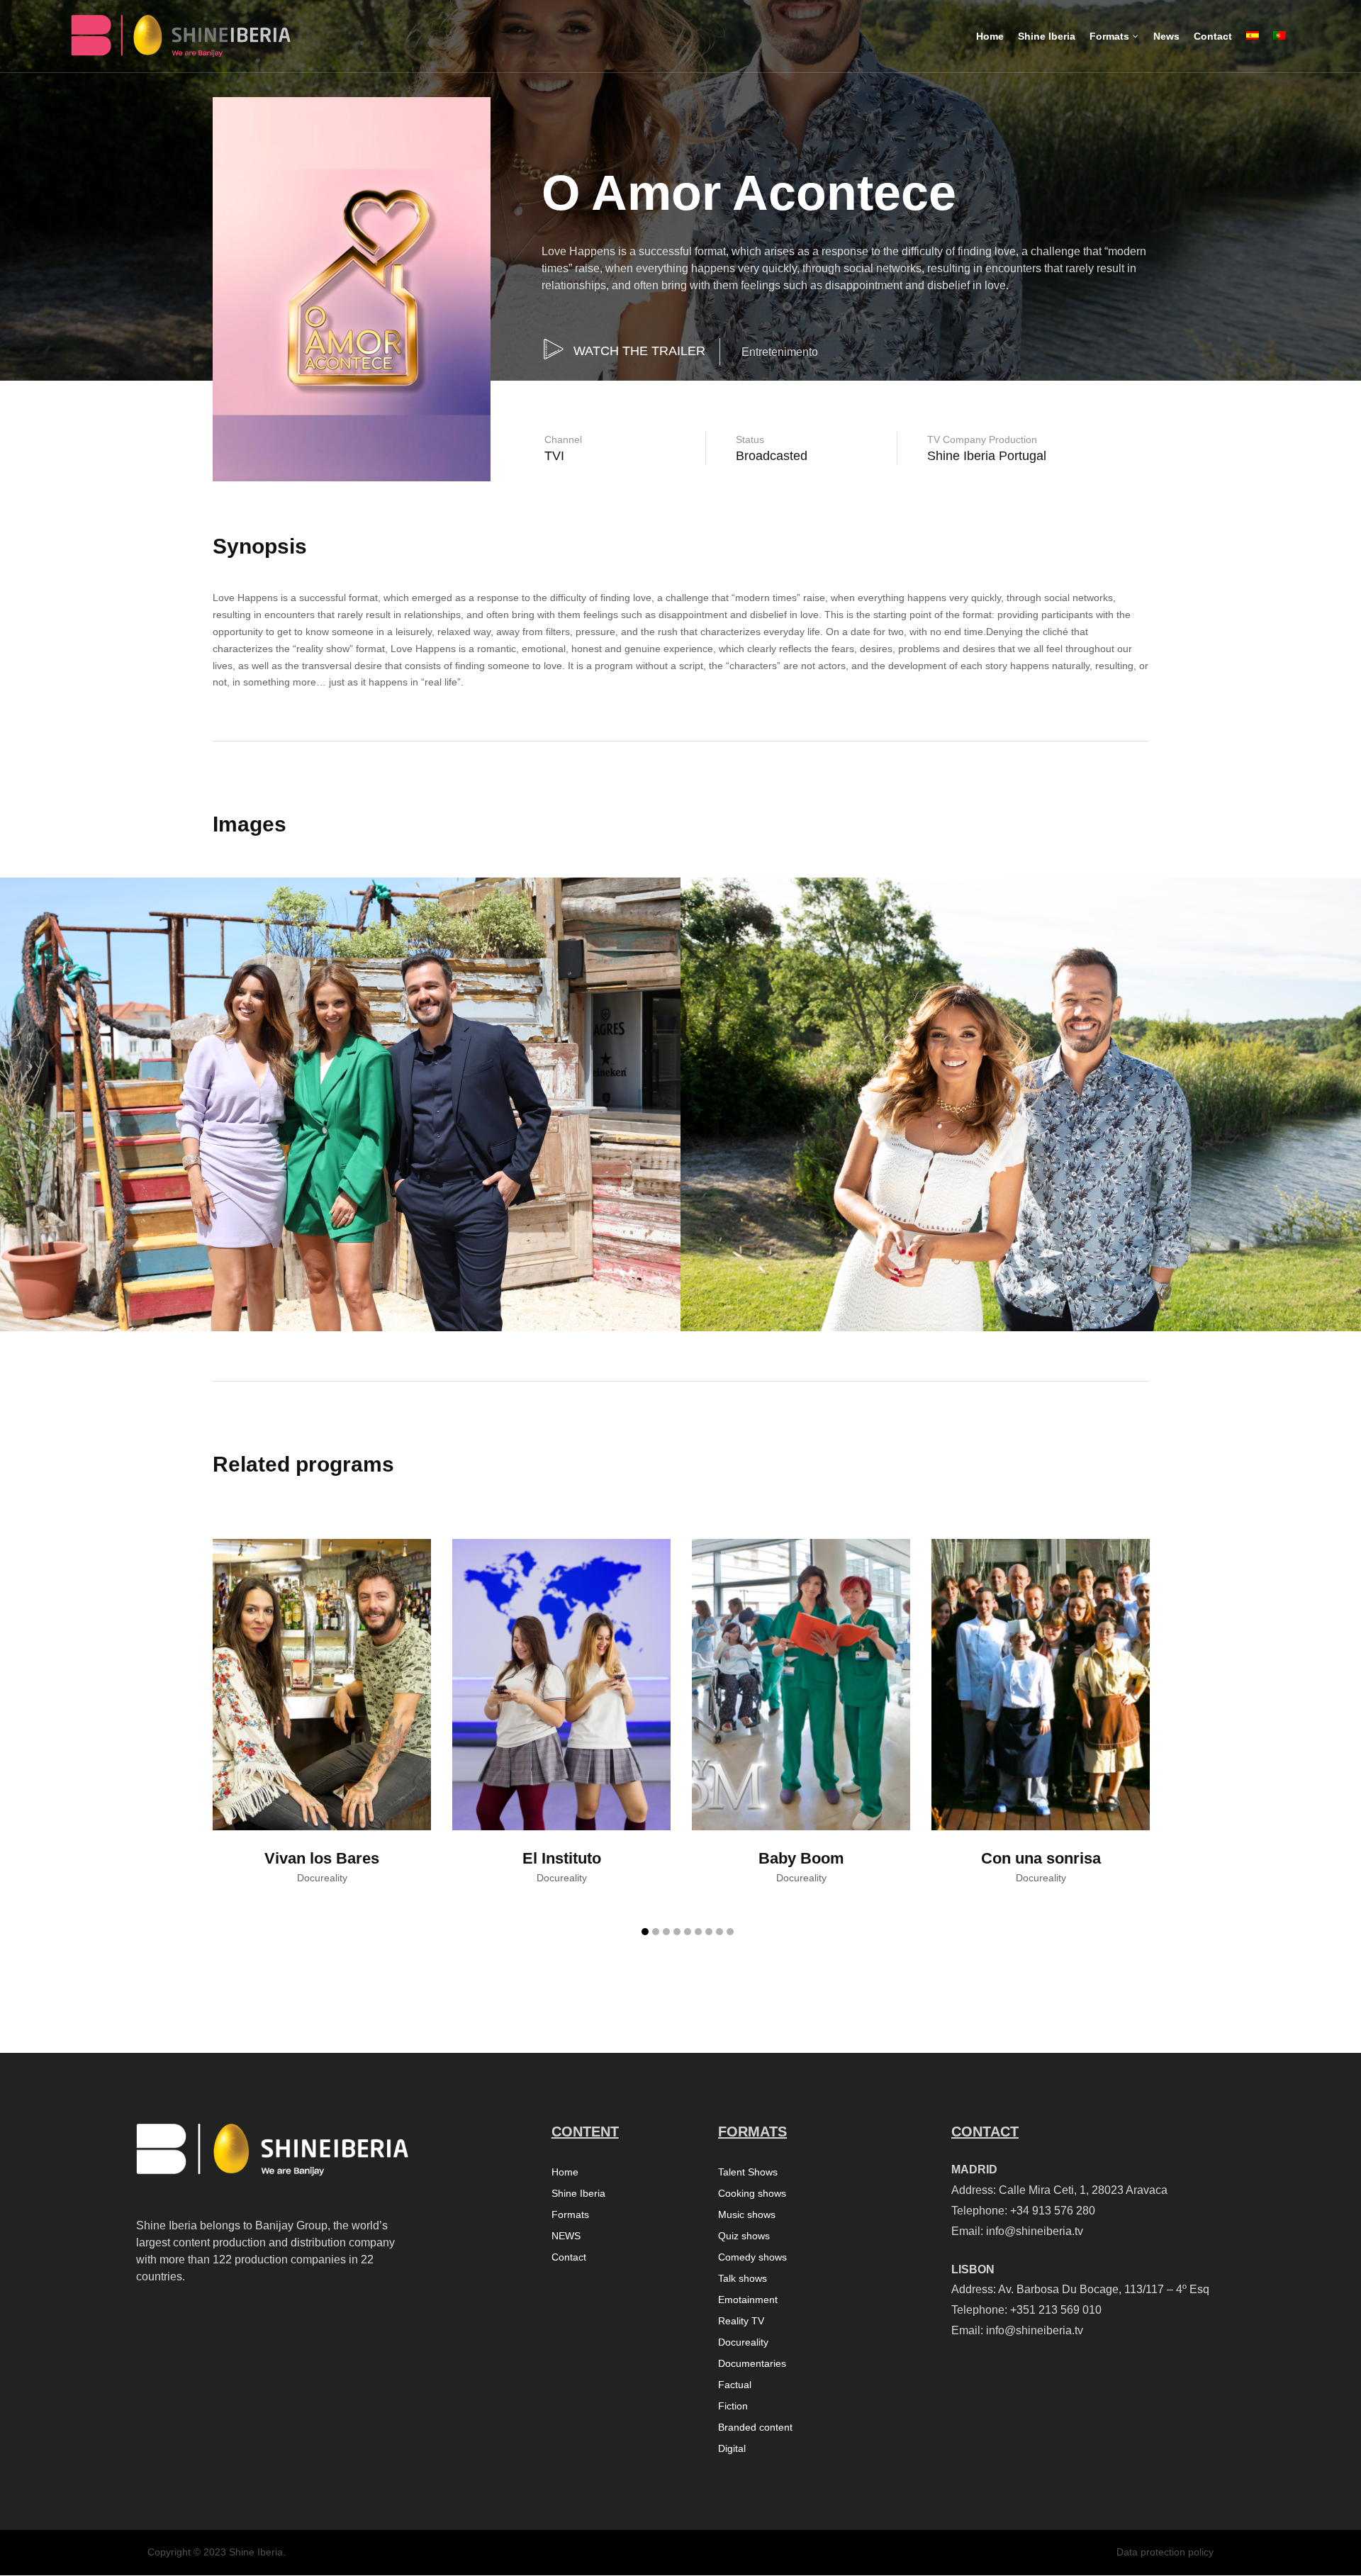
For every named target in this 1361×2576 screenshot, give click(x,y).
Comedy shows (752, 2257)
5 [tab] (688, 1932)
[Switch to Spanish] (1253, 48)
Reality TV (741, 2321)
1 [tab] (645, 1932)
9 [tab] (730, 1932)
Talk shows (743, 2279)
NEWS (566, 2236)
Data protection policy (1165, 2552)
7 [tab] (709, 1932)
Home (565, 2172)
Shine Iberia (578, 2194)
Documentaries (752, 2364)
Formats (570, 2215)
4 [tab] (677, 1932)
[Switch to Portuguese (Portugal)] (1279, 48)
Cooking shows (752, 2194)
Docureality (743, 2342)
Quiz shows (744, 2236)
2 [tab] (656, 1932)
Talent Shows (748, 2172)
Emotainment (748, 2300)
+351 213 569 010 (1056, 2310)
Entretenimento (780, 352)
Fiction (733, 2406)
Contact (569, 2257)
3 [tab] (666, 1932)
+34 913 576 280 (1053, 2211)
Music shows (747, 2215)
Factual (735, 2385)
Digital (732, 2449)
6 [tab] (698, 1932)
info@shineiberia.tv (1035, 2231)
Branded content (755, 2427)
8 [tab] (719, 1932)
